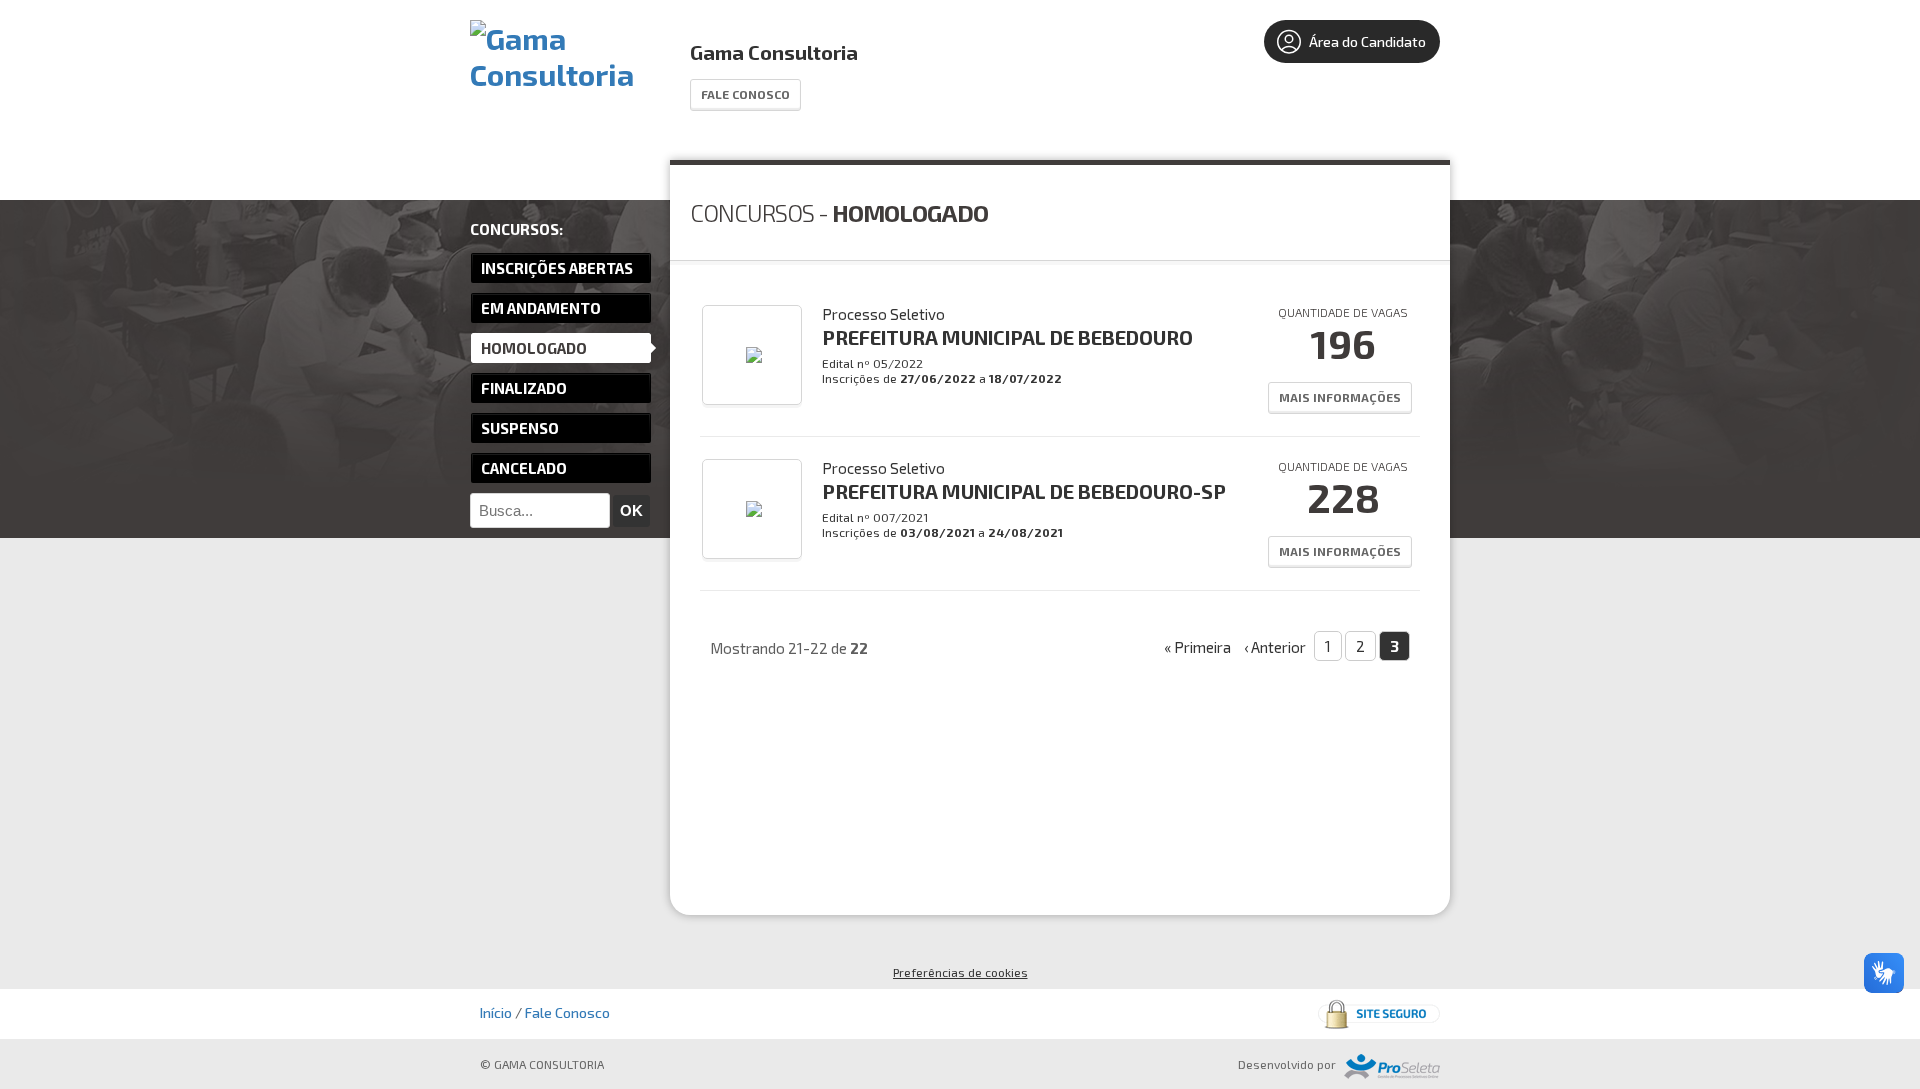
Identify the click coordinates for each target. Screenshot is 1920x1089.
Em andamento (541, 308)
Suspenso (520, 428)
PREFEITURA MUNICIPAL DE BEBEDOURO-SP (1024, 491)
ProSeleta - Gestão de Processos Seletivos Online (1392, 1066)
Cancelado (524, 468)
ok (631, 510)
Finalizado (524, 388)
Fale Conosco (745, 94)
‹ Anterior (1275, 647)
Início (496, 1012)
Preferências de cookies (960, 972)
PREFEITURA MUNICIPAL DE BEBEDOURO (1007, 337)
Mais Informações (1340, 397)
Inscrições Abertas (557, 268)
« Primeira (1197, 647)
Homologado (534, 348)
